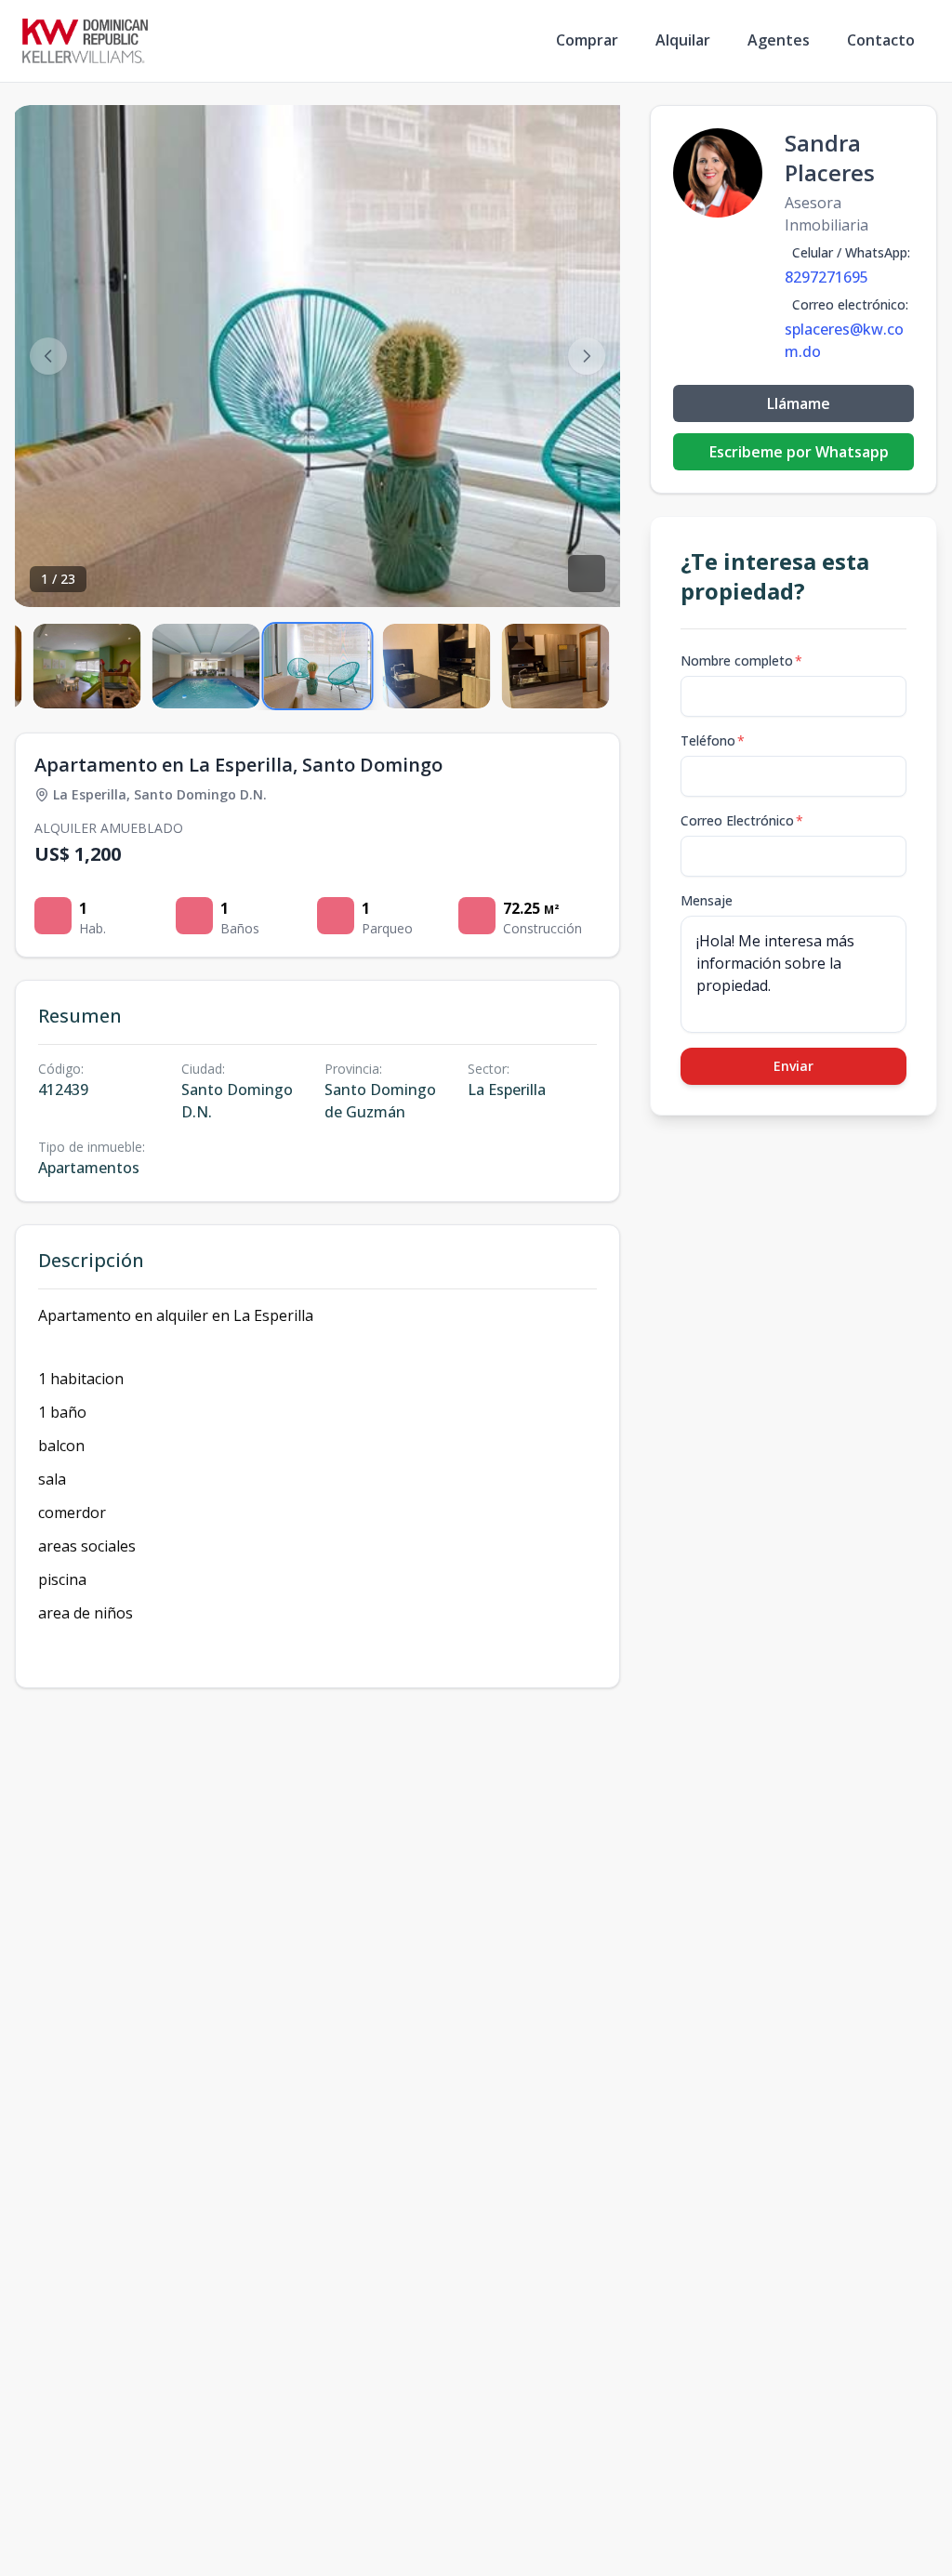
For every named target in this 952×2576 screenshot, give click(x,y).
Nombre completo (741, 661)
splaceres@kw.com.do (844, 340)
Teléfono (713, 740)
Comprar (587, 40)
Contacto (881, 40)
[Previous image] (48, 356)
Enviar (793, 1066)
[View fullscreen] (587, 574)
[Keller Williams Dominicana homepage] (85, 41)
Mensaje (707, 900)
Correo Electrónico (742, 820)
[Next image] (587, 356)
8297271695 (826, 277)
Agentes (779, 40)
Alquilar (683, 40)
